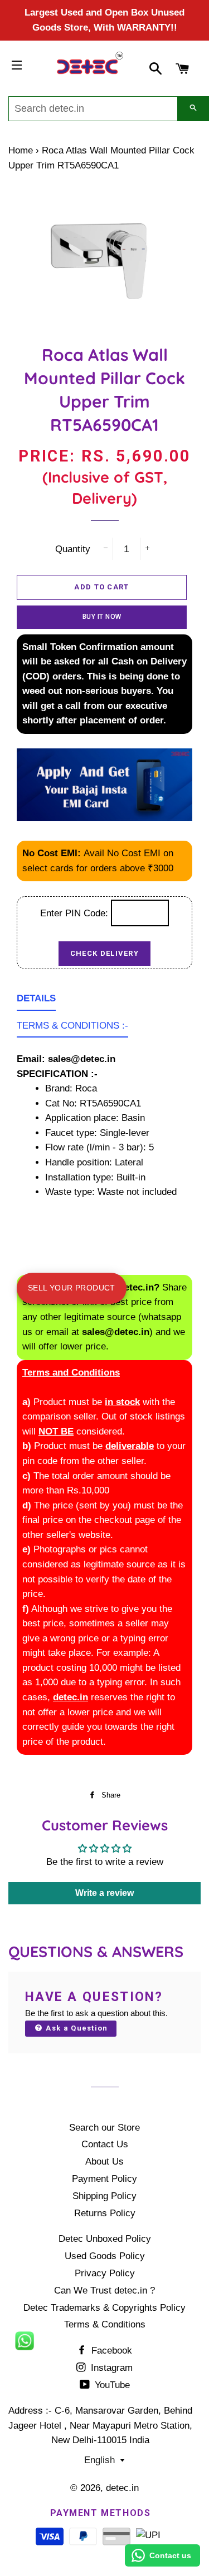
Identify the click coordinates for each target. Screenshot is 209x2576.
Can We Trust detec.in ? (104, 2290)
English (99, 2460)
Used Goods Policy (105, 2256)
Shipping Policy (104, 2196)
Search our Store (104, 2128)
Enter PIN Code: (76, 913)
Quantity (73, 549)
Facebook (110, 2351)
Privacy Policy (105, 2273)
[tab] (36, 1001)
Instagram (110, 2368)
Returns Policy (105, 2213)
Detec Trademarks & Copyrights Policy (104, 2308)
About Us (104, 2161)
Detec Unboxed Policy (105, 2239)
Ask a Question (76, 2028)
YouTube (111, 2385)
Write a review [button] (104, 1893)
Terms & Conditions (105, 2324)
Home (21, 150)
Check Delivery (104, 953)
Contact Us (105, 2144)
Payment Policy (104, 2179)
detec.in (122, 2488)
